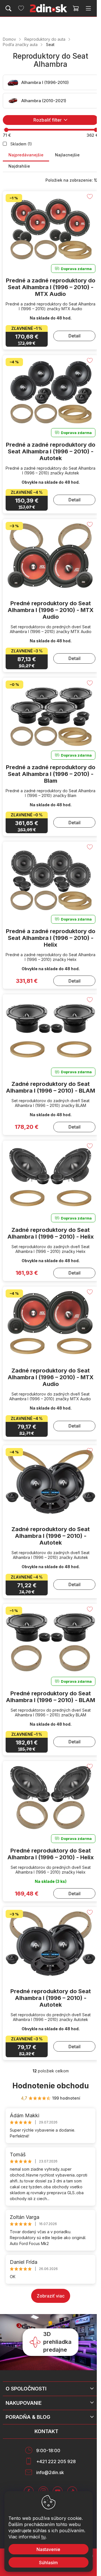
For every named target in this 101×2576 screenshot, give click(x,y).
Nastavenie (48, 2549)
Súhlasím (48, 2563)
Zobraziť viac (51, 2296)
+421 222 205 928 (56, 2461)
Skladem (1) (21, 144)
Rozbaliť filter (48, 120)
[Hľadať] (8, 8)
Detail (74, 336)
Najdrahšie (19, 166)
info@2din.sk (50, 2472)
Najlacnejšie (67, 155)
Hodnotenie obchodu (51, 2086)
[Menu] (88, 8)
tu (43, 2537)
